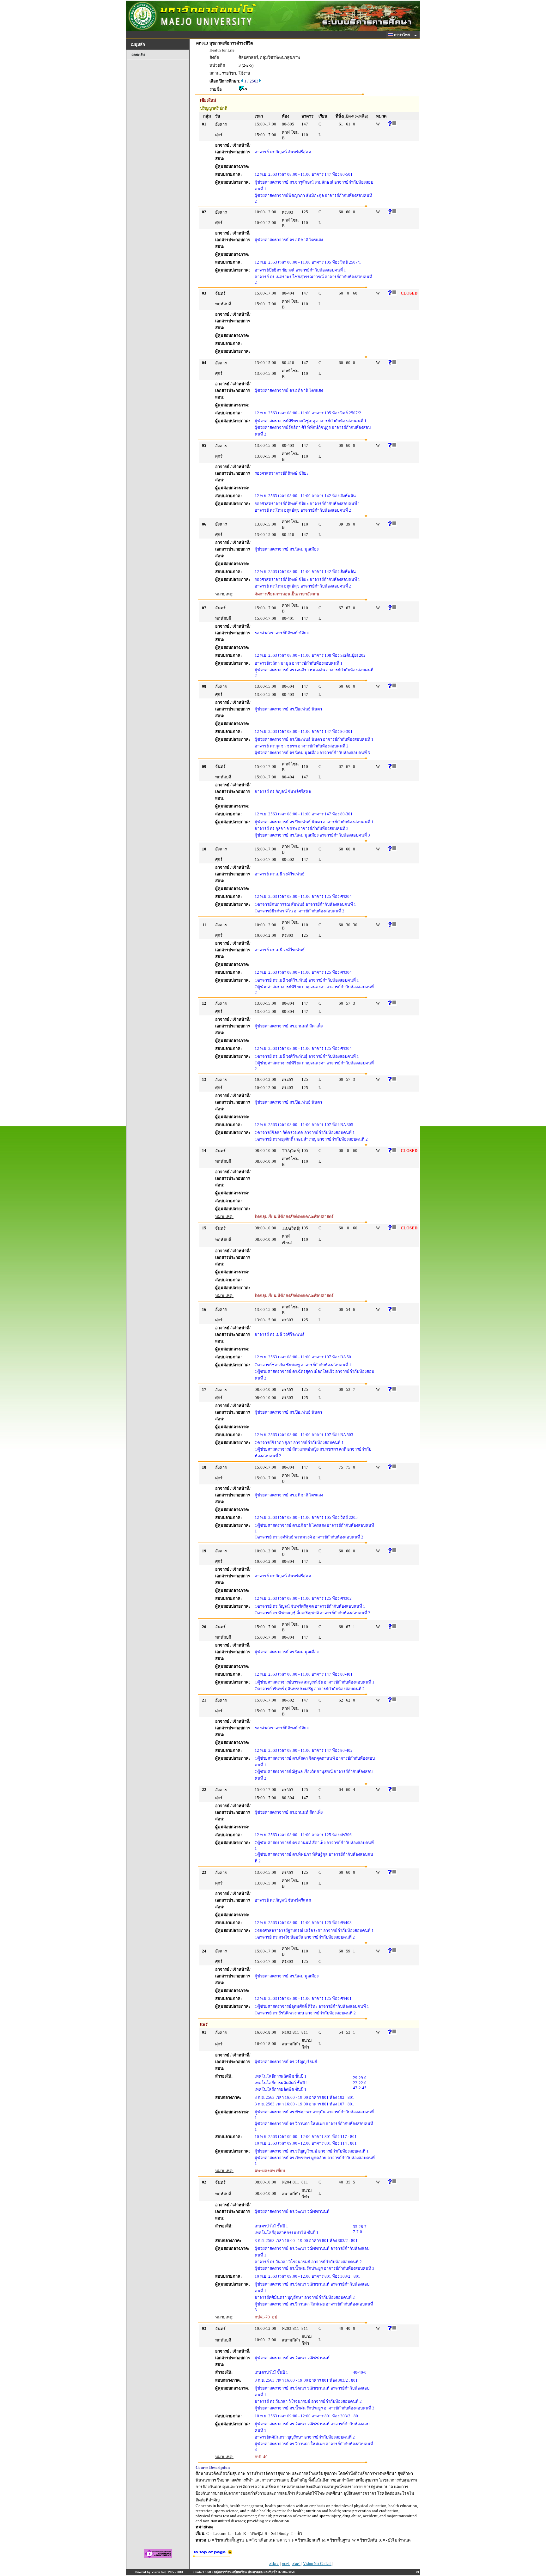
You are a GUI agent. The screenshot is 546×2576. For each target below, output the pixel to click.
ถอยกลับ (138, 55)
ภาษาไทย (402, 35)
